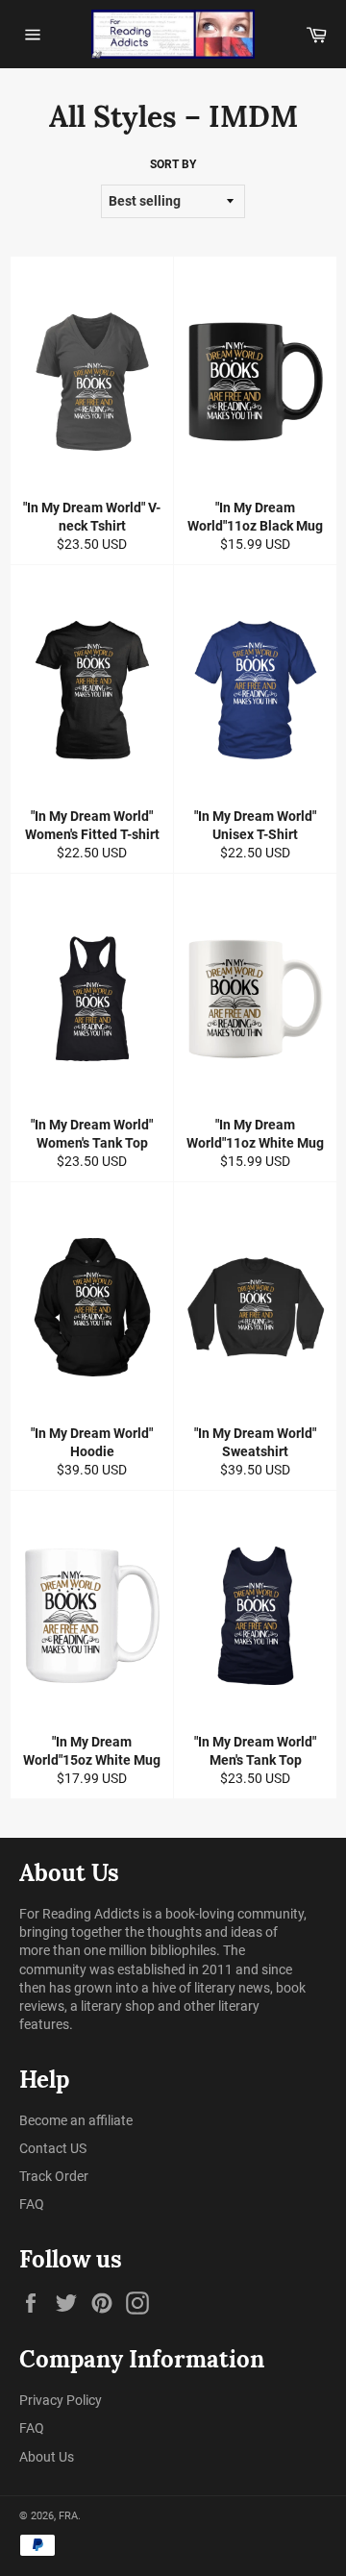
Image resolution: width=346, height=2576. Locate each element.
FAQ (32, 2204)
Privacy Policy (61, 2400)
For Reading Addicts (79, 1914)
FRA (68, 2516)
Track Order (54, 2176)
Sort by (173, 164)
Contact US (53, 2148)
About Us (47, 2457)
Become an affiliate (76, 2120)
